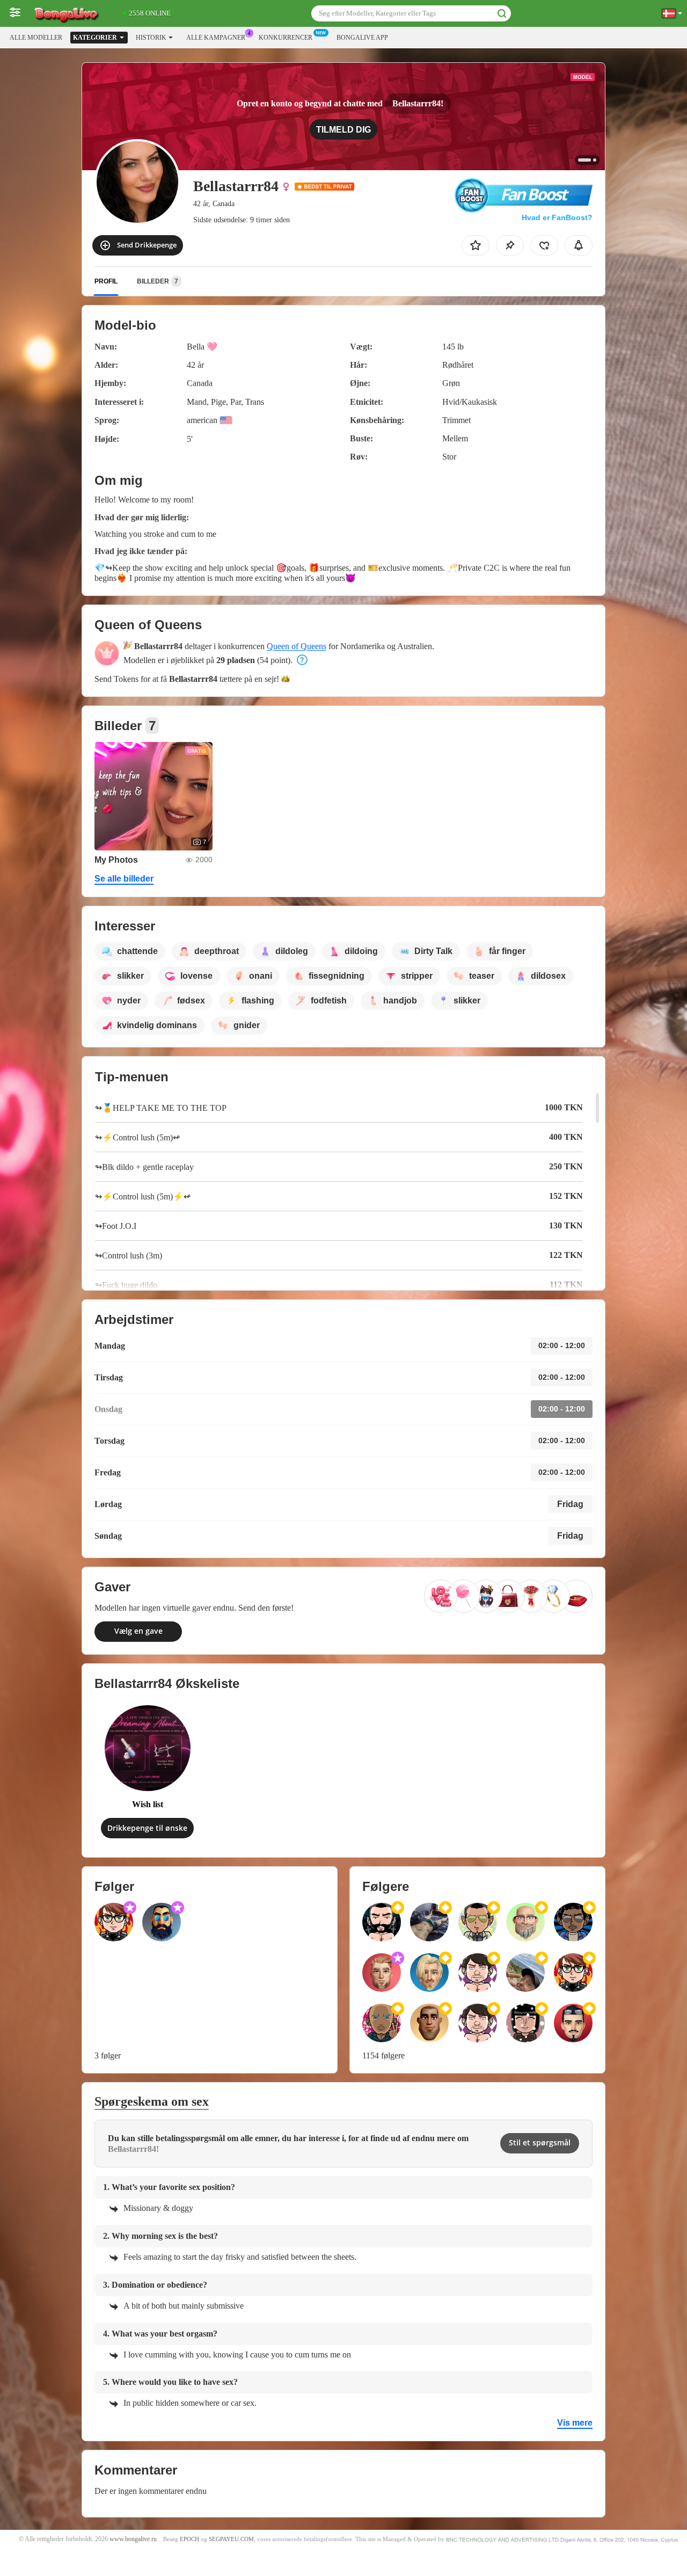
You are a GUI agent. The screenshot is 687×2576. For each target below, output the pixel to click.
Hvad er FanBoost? (557, 217)
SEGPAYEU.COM (231, 2539)
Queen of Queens (297, 646)
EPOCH (189, 2539)
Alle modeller (36, 38)
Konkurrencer (286, 38)
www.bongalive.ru (133, 2539)
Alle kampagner (216, 38)
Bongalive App (362, 38)
